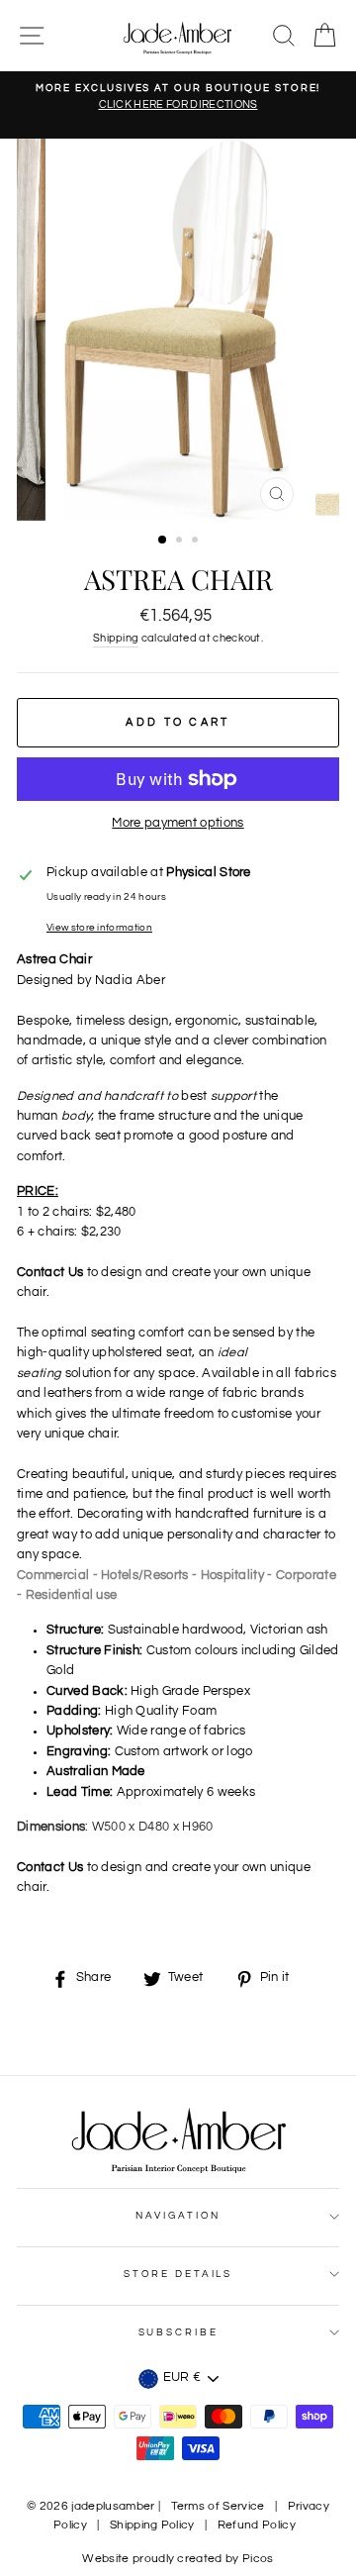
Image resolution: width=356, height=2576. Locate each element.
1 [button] (163, 541)
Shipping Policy (152, 2525)
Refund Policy (257, 2525)
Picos (258, 2559)
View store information (99, 928)
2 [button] (181, 542)
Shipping (116, 638)
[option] (178, 98)
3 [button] (197, 542)
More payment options (178, 823)
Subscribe (178, 2332)
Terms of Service (218, 2506)
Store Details (178, 2274)
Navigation (178, 2216)
